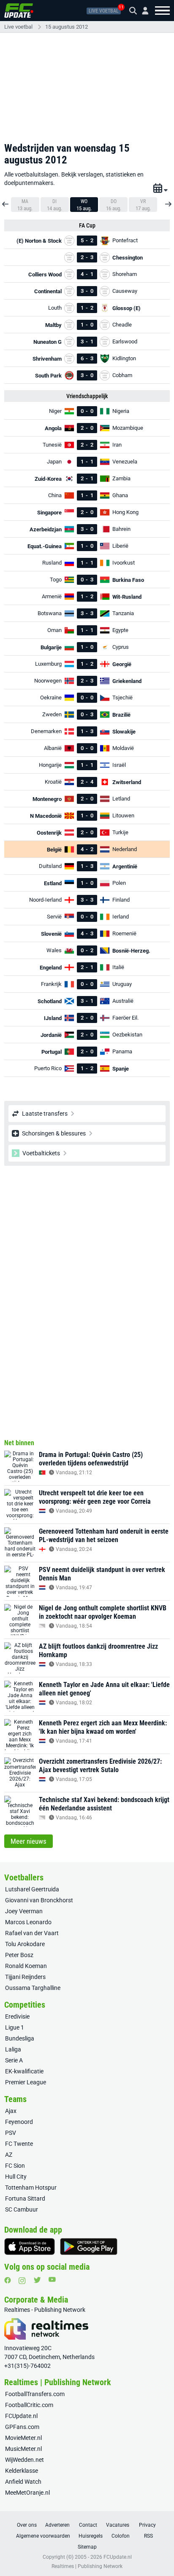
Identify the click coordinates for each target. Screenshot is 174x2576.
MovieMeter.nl (23, 2438)
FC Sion (15, 2166)
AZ (9, 2155)
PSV (11, 2133)
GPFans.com (22, 2427)
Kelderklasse (22, 2471)
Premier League (26, 2082)
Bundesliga (20, 2038)
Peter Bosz (19, 1955)
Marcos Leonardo (28, 1922)
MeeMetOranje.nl (27, 2493)
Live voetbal (104, 11)
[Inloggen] (142, 11)
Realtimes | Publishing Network (87, 2566)
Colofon (121, 2536)
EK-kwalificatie (24, 2071)
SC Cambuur (22, 2209)
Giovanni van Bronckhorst (39, 1900)
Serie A (14, 2060)
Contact (88, 2525)
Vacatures (118, 2525)
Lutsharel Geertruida (32, 1889)
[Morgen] (168, 201)
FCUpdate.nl (21, 2416)
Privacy (147, 2525)
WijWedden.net (24, 2460)
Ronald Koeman (26, 1966)
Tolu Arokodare (25, 1944)
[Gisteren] (6, 201)
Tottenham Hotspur (31, 2188)
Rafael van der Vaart (32, 1933)
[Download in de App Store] (30, 2247)
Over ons (27, 2525)
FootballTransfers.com (35, 2394)
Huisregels (91, 2536)
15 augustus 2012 (67, 27)
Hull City (16, 2177)
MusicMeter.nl (23, 2449)
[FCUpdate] (19, 11)
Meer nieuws (29, 1841)
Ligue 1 (15, 2027)
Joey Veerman (24, 1911)
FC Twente (19, 2144)
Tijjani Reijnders (25, 1977)
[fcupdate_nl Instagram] (22, 2281)
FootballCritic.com (29, 2405)
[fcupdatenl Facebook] (8, 2280)
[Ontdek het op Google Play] (89, 2247)
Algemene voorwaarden (43, 2536)
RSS (148, 2536)
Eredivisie (17, 2016)
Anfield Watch (23, 2482)
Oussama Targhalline (33, 1988)
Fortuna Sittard (25, 2198)
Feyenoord (19, 2122)
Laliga (13, 2049)
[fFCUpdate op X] (37, 2280)
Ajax (11, 2111)
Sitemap (87, 2547)
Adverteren (57, 2525)
